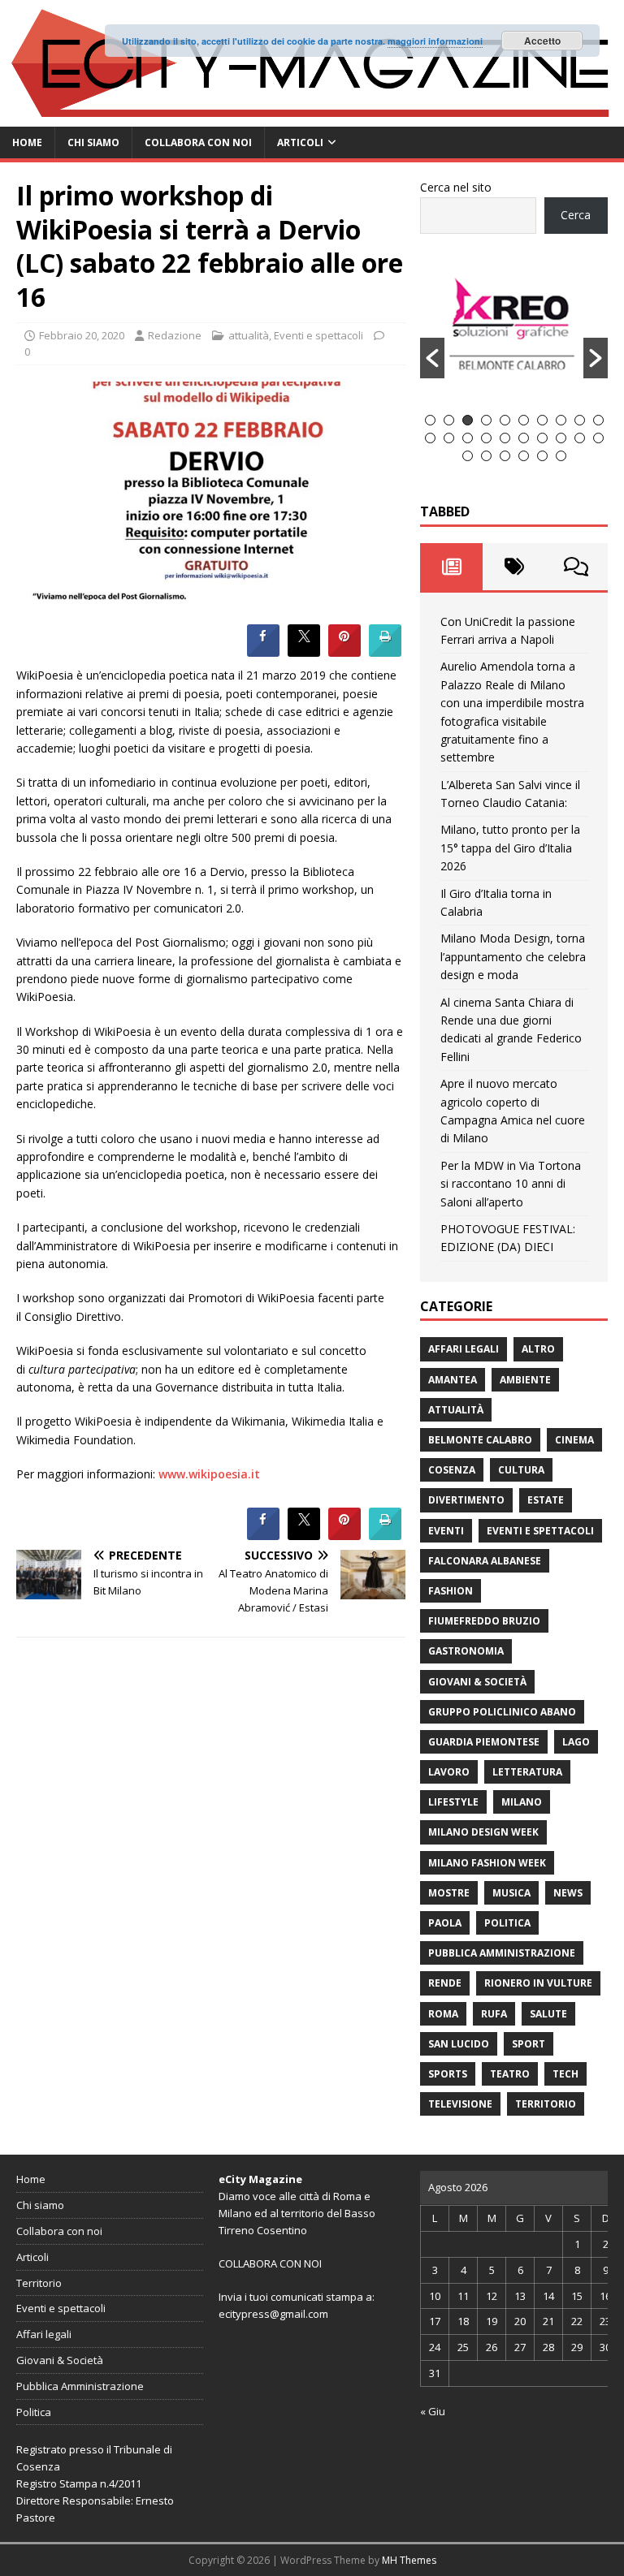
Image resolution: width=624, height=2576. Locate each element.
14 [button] (486, 438)
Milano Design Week (483, 1832)
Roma (443, 2014)
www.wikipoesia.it (209, 1474)
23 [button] (505, 456)
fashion (451, 1591)
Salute (548, 2014)
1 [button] (430, 420)
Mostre (449, 1893)
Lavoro (449, 1772)
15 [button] (505, 438)
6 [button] (524, 420)
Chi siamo (93, 142)
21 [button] (468, 456)
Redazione (175, 335)
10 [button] (598, 420)
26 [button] (561, 456)
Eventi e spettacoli (318, 335)
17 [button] (542, 438)
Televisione (460, 2104)
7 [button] (542, 420)
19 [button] (580, 438)
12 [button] (449, 438)
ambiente (525, 1380)
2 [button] (449, 420)
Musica (511, 1893)
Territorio (546, 2104)
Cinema (574, 1440)
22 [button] (486, 456)
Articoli (300, 142)
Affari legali (464, 1349)
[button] (432, 358)
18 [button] (561, 438)
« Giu (433, 2411)
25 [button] (542, 456)
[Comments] (576, 567)
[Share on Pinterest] (344, 652)
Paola (445, 1923)
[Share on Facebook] (263, 652)
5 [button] (505, 420)
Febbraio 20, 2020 (82, 335)
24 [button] (524, 456)
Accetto (542, 41)
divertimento (466, 1500)
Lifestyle (453, 1802)
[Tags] (514, 567)
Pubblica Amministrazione (502, 1953)
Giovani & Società (477, 1682)
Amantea (453, 1380)
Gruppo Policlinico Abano (502, 1712)
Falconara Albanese (485, 1561)
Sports (448, 2074)
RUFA (494, 2014)
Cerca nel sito (456, 187)
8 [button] (561, 420)
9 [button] (580, 420)
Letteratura (527, 1772)
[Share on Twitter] (304, 652)
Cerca (576, 215)
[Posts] (451, 567)
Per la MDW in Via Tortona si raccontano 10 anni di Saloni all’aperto (511, 1184)
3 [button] (468, 420)
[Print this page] (385, 652)
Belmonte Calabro (480, 1440)
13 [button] (468, 438)
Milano (522, 1802)
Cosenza (452, 1470)
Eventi (446, 1531)
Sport (529, 2044)
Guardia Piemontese (484, 1742)
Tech (565, 2074)
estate (546, 1500)
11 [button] (430, 438)
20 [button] (598, 438)
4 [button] (486, 420)
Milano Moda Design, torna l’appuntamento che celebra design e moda (513, 956)
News (568, 1893)
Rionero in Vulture (538, 1983)
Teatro (510, 2074)
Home (27, 142)
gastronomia (466, 1651)
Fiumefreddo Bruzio (484, 1621)
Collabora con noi (198, 142)
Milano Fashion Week (487, 1863)
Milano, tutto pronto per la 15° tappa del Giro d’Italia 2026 (510, 848)
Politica (507, 1923)
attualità (249, 335)
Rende (445, 1983)
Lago (576, 1742)
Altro (538, 1349)
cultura (521, 1470)
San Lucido (459, 2044)
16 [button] (524, 438)
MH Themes (409, 2560)
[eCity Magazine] (312, 117)
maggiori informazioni (435, 41)
